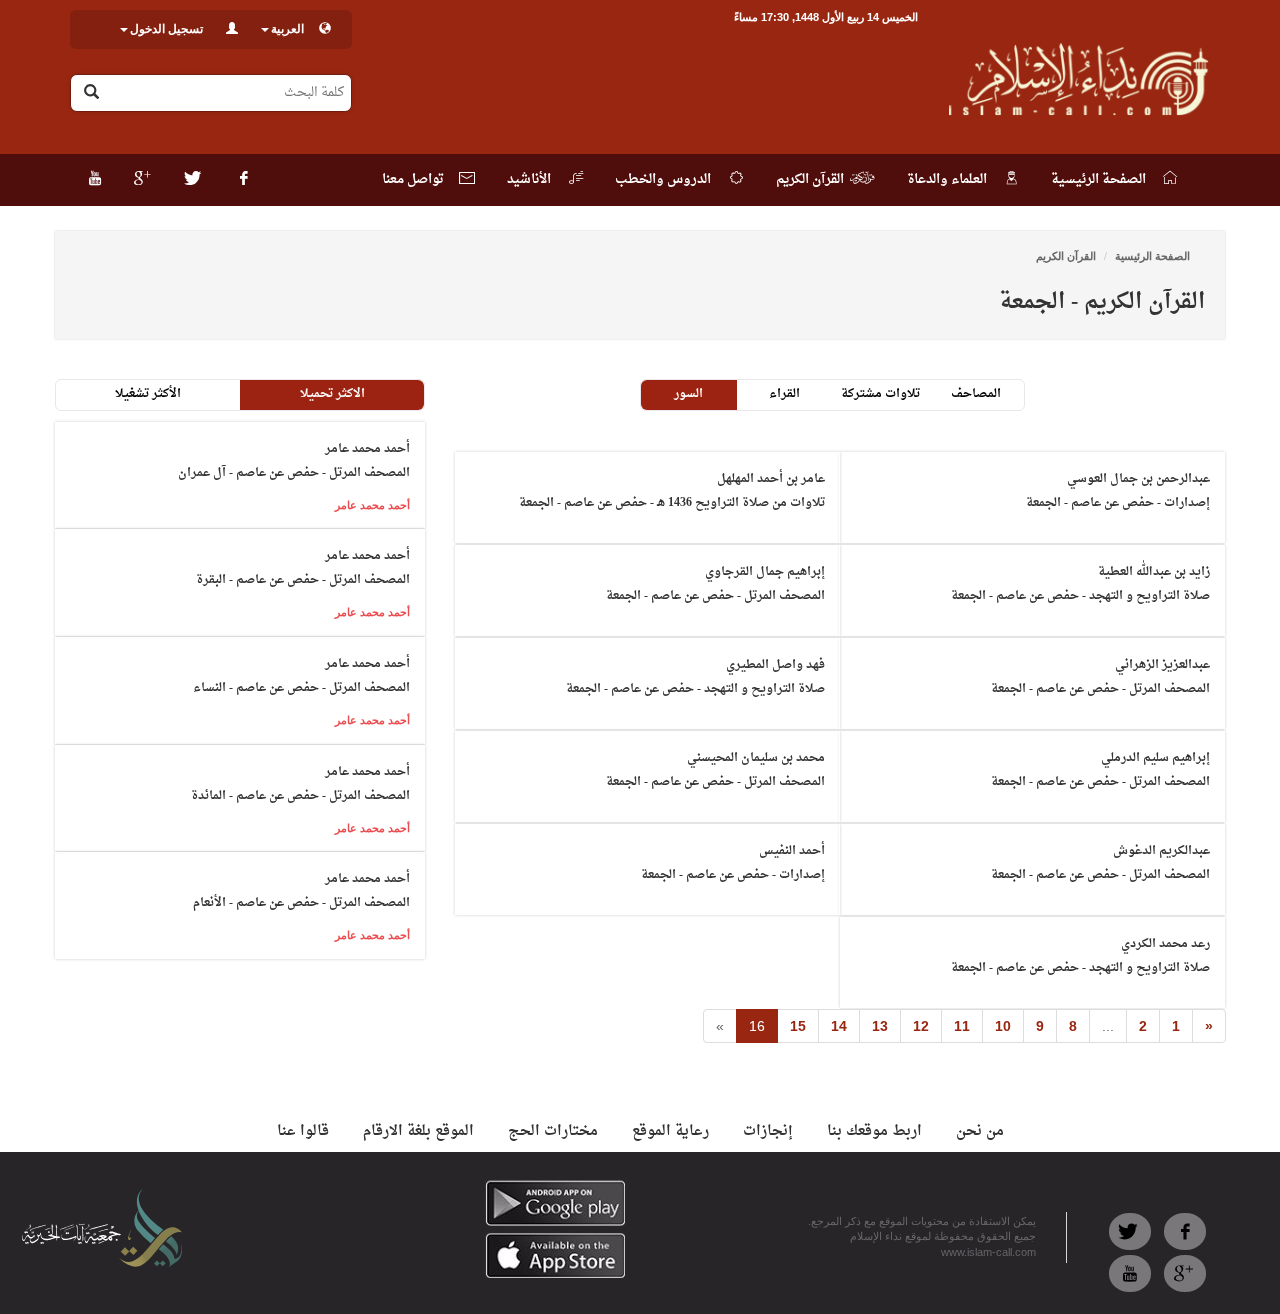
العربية (287, 29)
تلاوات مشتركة (880, 394)
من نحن (980, 1131)
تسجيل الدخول (166, 29)
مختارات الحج (553, 1131)
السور (688, 394)
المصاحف (976, 394)
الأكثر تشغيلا (148, 394)
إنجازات (768, 1131)
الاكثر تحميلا (332, 394)
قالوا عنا (303, 1131)
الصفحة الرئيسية (1152, 256)
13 (880, 1026)
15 (798, 1026)
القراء (784, 394)
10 (1003, 1026)
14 (839, 1026)
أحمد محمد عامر (372, 505)
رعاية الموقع (670, 1131)
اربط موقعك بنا (874, 1131)
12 (921, 1026)
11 (962, 1026)
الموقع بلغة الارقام (418, 1131)
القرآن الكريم (1066, 256)
